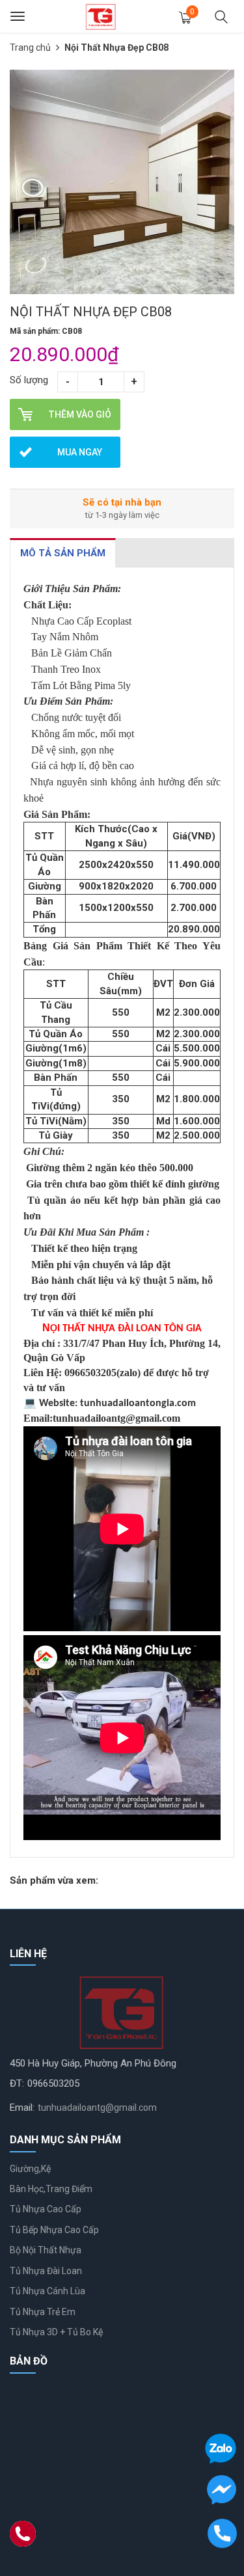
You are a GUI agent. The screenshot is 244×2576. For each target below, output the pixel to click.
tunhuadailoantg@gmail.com (97, 2108)
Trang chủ (30, 47)
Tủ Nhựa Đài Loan (46, 2271)
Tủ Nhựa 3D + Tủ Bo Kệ (56, 2332)
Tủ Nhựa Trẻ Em (43, 2312)
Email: (22, 2108)
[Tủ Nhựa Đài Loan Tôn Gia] (101, 16)
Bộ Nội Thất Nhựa (46, 2250)
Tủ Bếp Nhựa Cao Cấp (54, 2230)
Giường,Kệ (30, 2169)
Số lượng (29, 380)
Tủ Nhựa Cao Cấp (46, 2209)
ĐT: (17, 2083)
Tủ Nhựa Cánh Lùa (47, 2291)
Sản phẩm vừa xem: (54, 1880)
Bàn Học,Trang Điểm (51, 2189)
